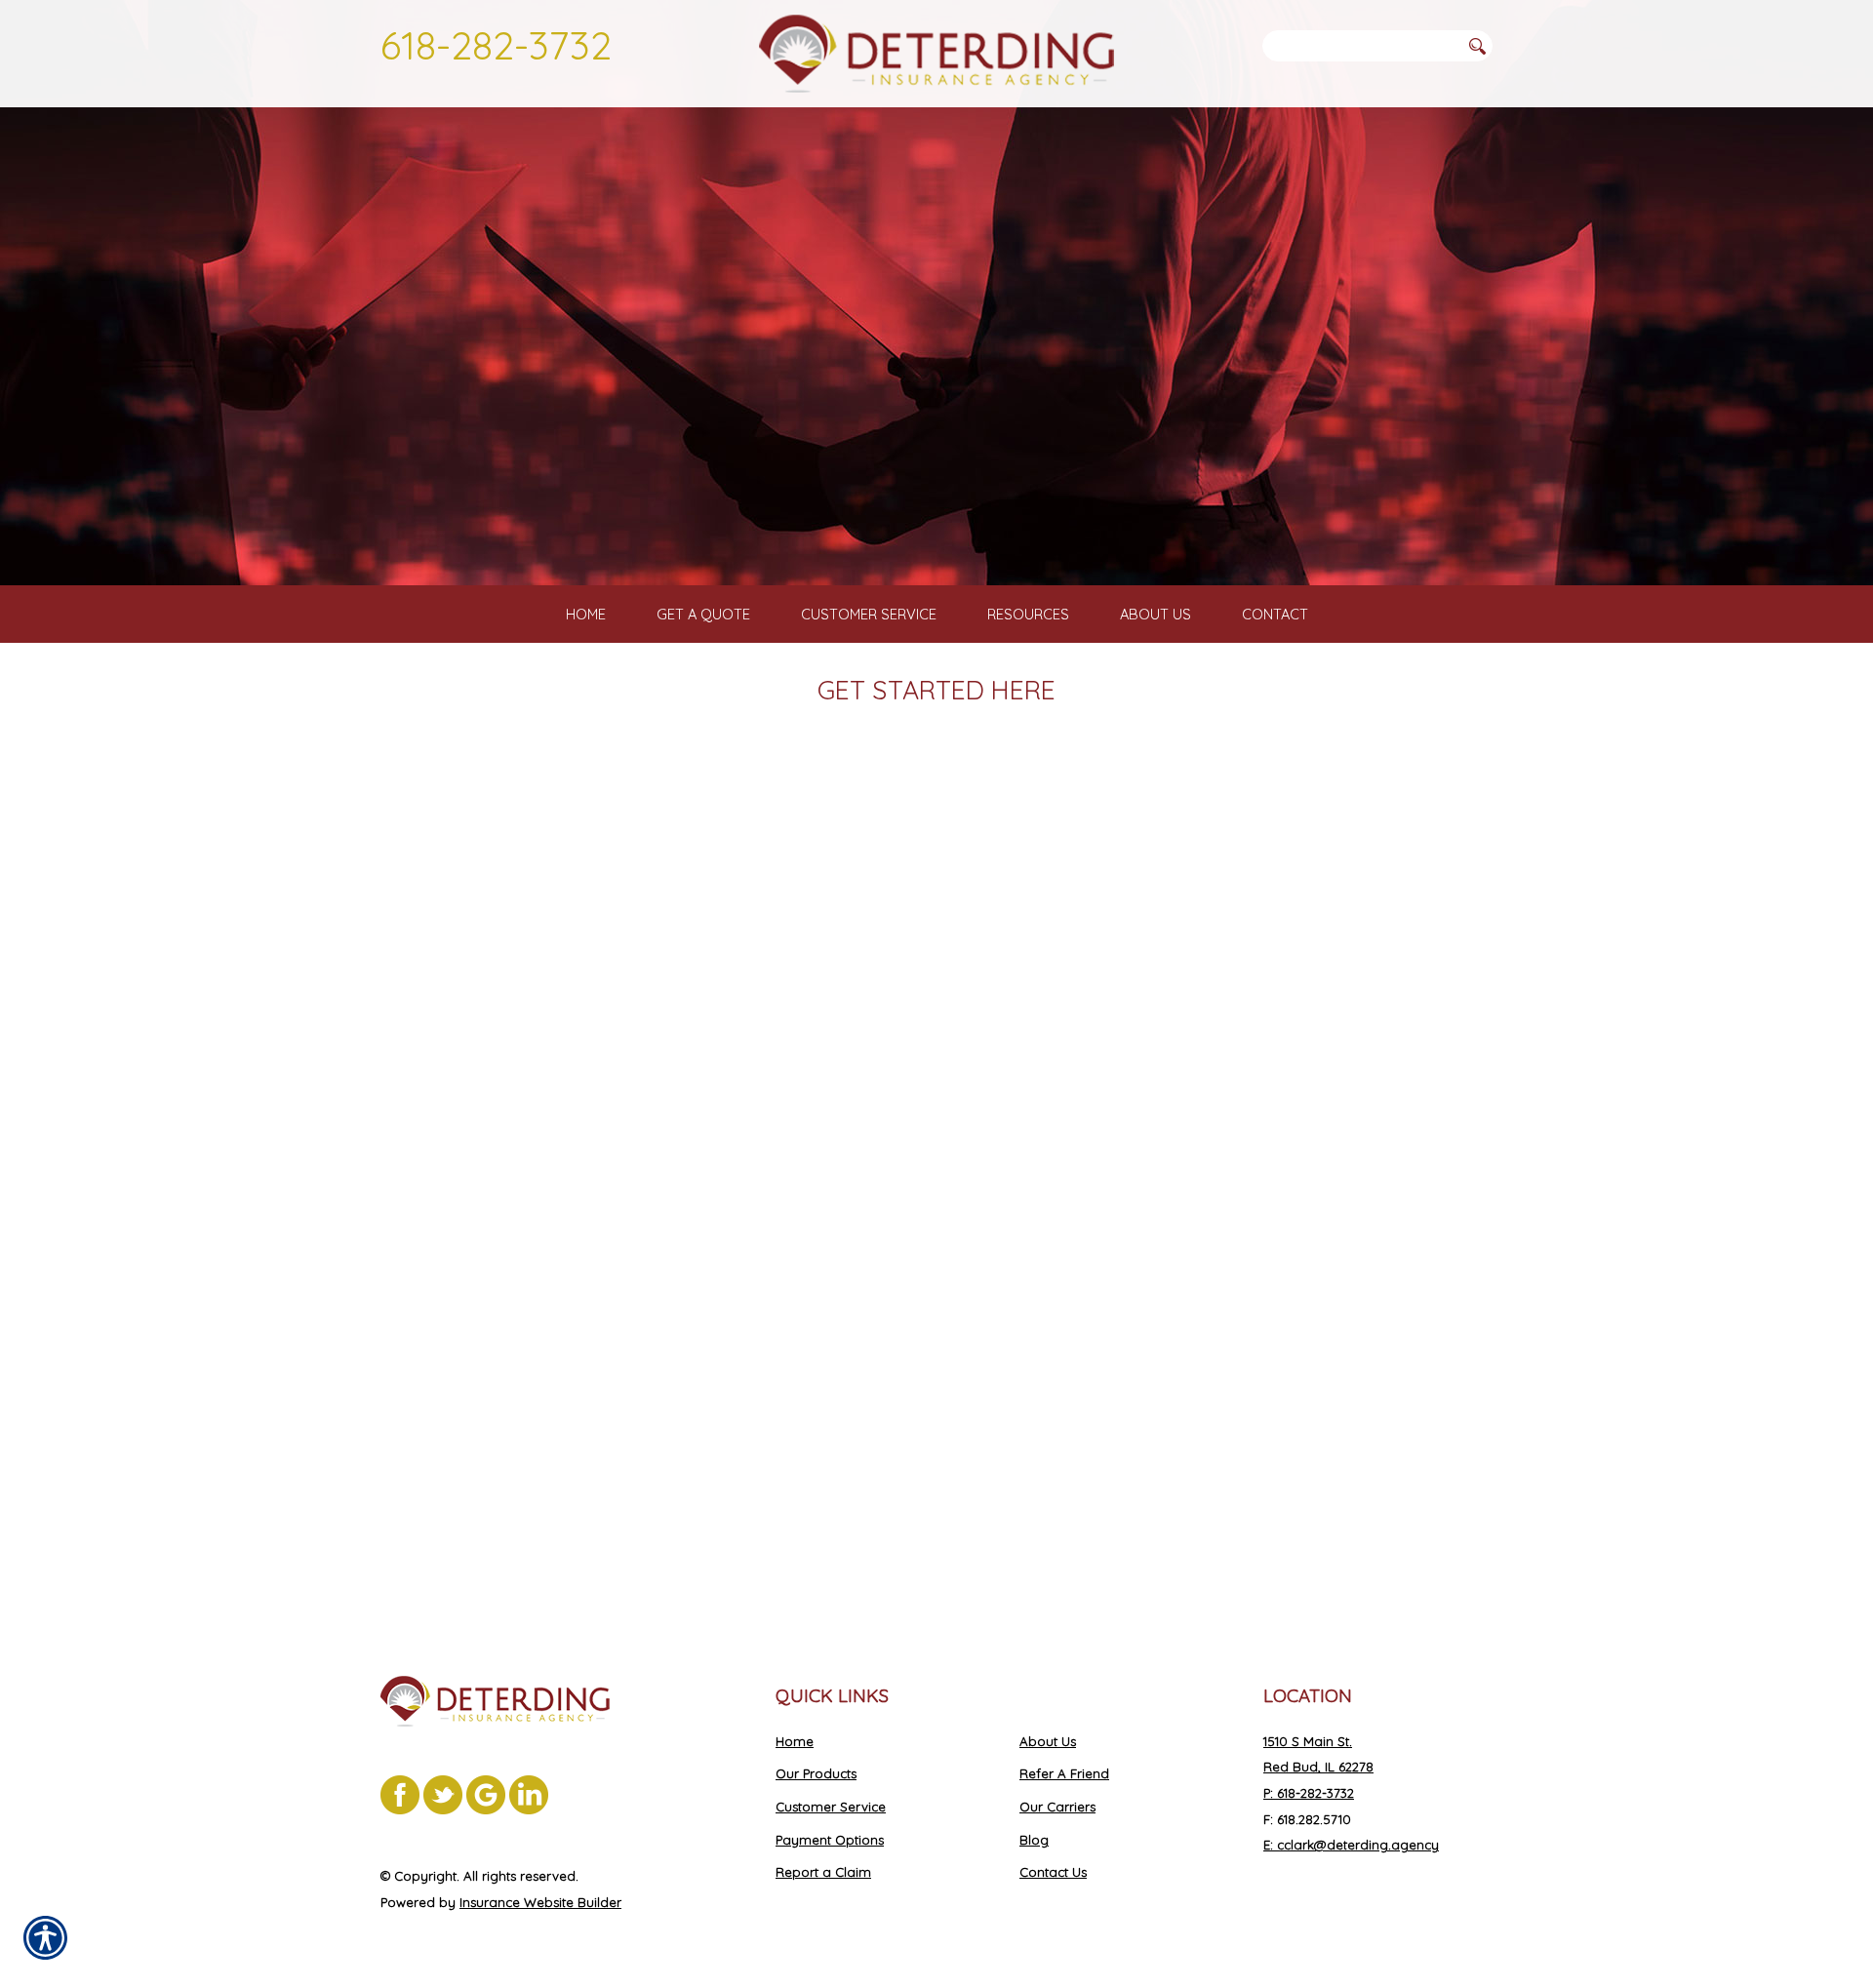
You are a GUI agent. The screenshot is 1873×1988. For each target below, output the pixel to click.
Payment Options (830, 1840)
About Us (1048, 1741)
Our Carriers (1057, 1807)
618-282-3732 (496, 45)
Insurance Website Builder (540, 1902)
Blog (1034, 1840)
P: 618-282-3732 (1309, 1793)
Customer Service (831, 1807)
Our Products (816, 1773)
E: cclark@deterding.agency (1351, 1845)
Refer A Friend (1064, 1773)
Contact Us (1053, 1872)
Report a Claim (823, 1872)
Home (795, 1741)
